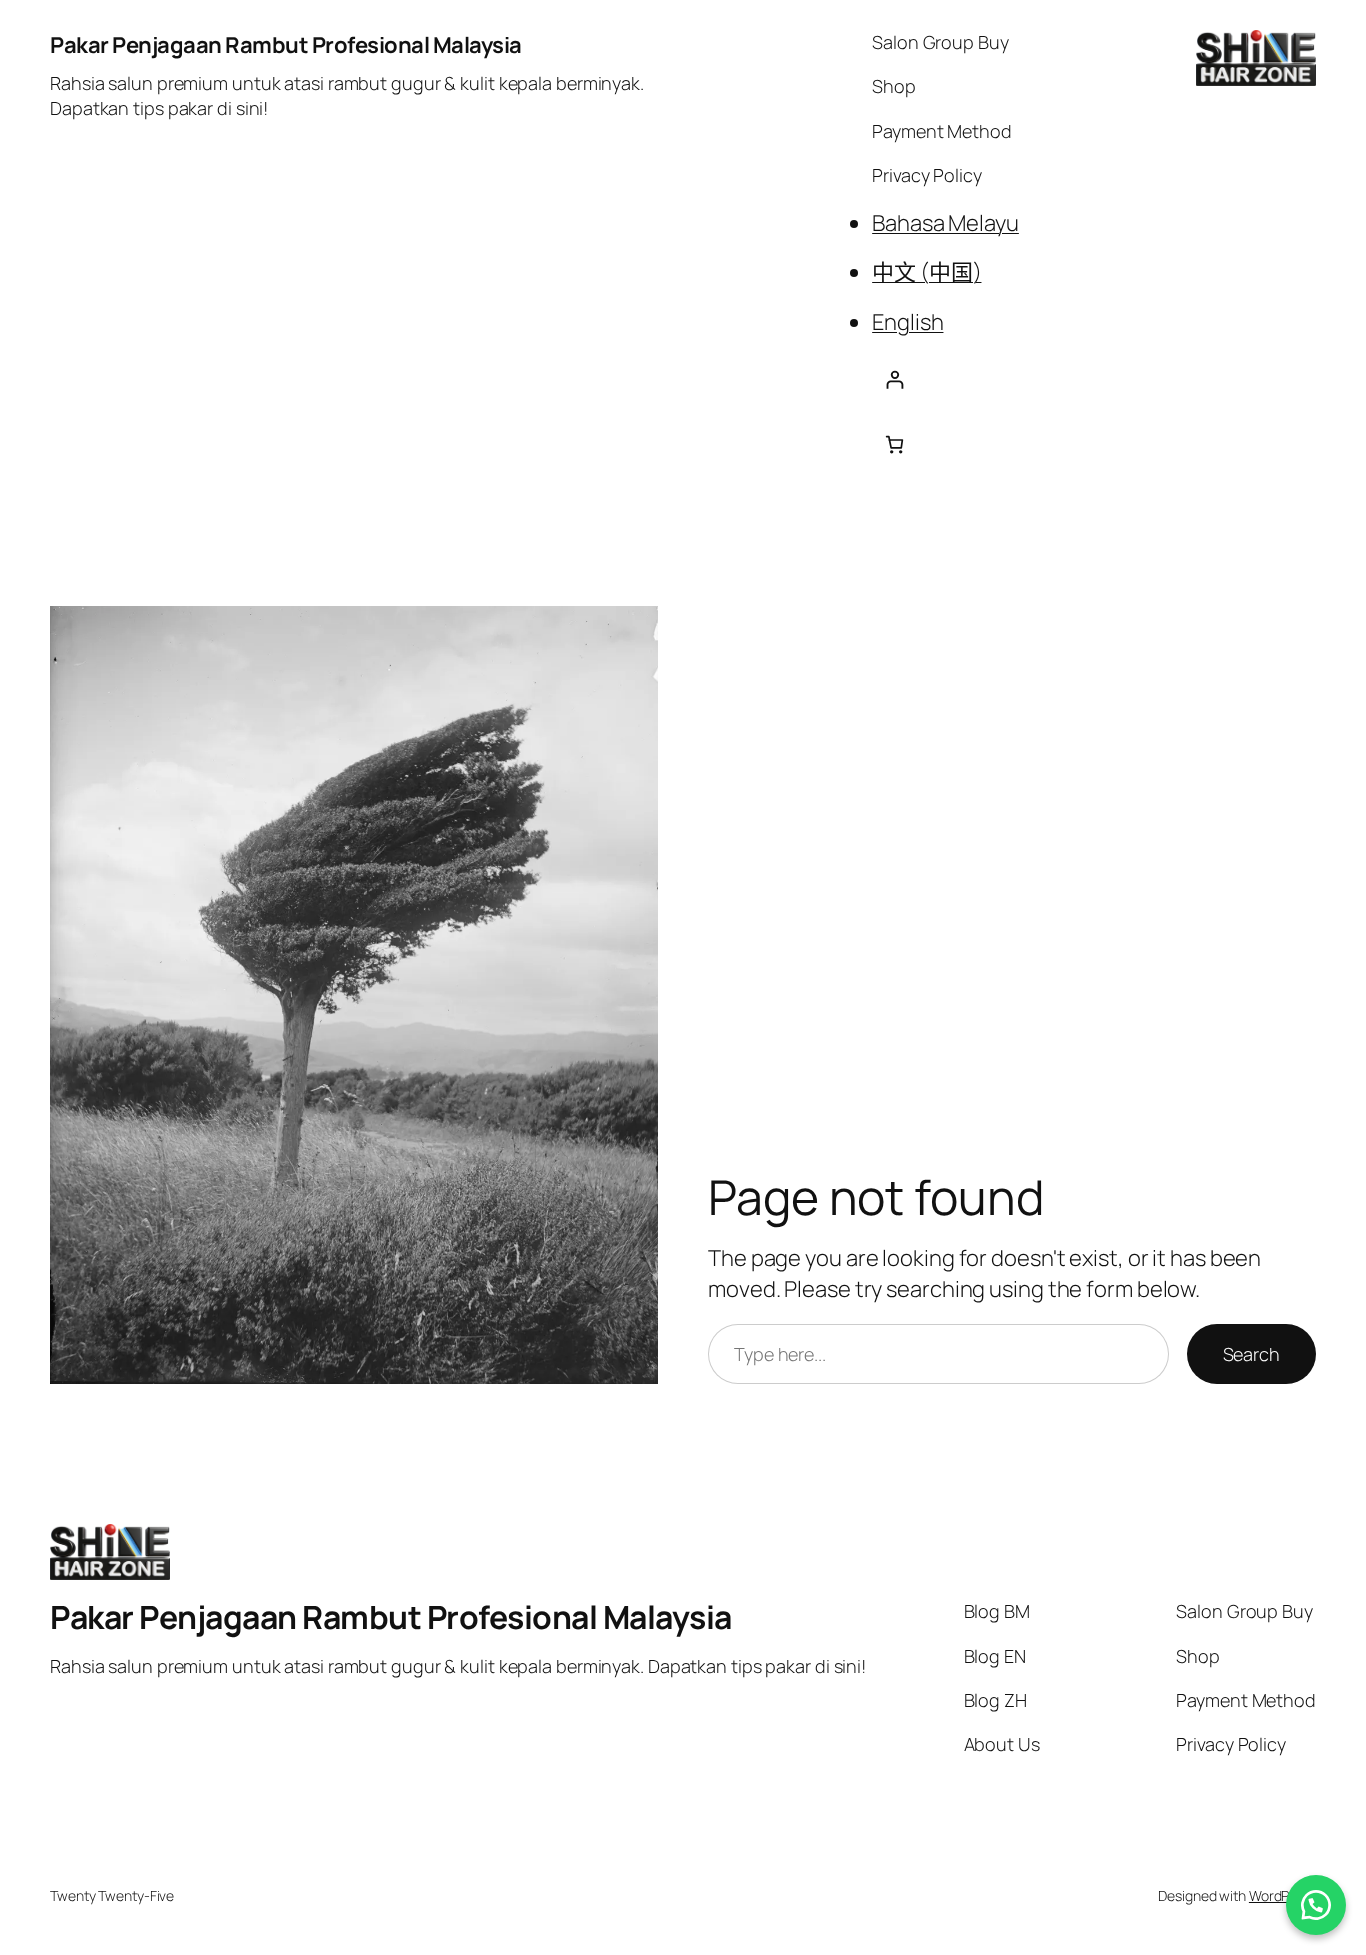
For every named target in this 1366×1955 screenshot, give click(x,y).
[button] (1316, 1905)
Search (1251, 1354)
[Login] (945, 379)
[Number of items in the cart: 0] (894, 444)
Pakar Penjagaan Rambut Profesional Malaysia (286, 45)
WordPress (1282, 1895)
